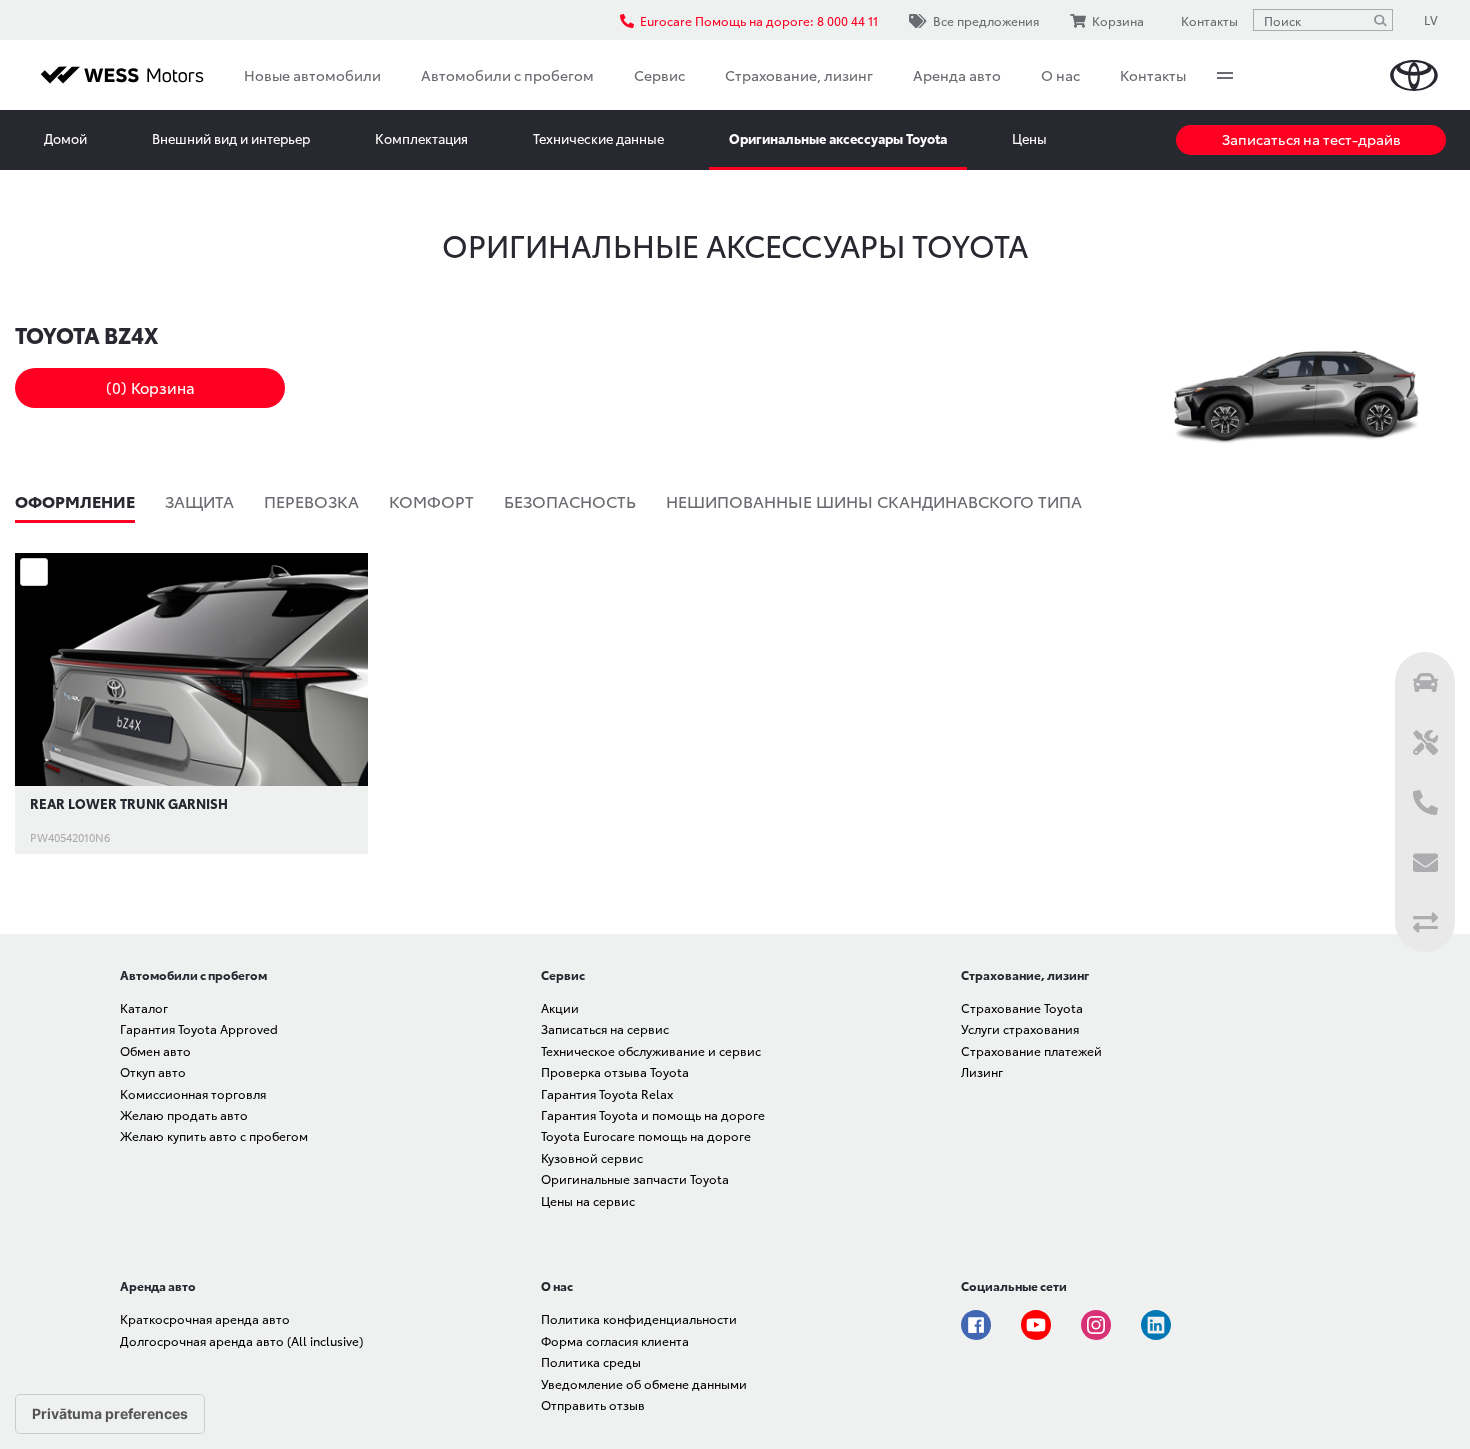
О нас (1060, 75)
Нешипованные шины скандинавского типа (874, 500)
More (1225, 75)
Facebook (976, 1325)
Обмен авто (155, 1050)
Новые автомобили (312, 75)
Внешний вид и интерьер (231, 138)
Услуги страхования (1020, 1028)
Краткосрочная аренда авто (205, 1318)
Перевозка (311, 500)
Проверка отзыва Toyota (615, 1071)
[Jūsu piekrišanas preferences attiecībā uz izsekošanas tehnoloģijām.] (110, 1414)
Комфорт (431, 500)
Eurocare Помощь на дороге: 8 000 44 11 (759, 20)
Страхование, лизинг (799, 75)
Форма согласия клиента (615, 1340)
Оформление (75, 500)
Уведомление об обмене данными (644, 1383)
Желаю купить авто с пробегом (214, 1135)
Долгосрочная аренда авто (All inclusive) (241, 1340)
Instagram (1096, 1325)
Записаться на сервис (605, 1028)
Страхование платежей (1031, 1050)
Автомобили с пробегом (507, 75)
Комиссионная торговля (193, 1093)
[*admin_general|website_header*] (1414, 75)
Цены (1029, 138)
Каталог (144, 1007)
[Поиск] (1380, 20)
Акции (560, 1007)
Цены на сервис (588, 1200)
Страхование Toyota (1022, 1007)
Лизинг (982, 1071)
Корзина (1118, 20)
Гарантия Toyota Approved (199, 1028)
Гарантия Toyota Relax (607, 1093)
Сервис (659, 75)
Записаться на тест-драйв (1311, 139)
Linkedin (1156, 1325)
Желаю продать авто (184, 1114)
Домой (65, 138)
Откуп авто (153, 1071)
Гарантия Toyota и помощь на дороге (653, 1114)
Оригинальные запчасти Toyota (635, 1178)
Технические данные (598, 138)
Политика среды (591, 1361)
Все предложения (986, 20)
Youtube (1036, 1325)
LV (1431, 19)
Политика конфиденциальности (639, 1318)
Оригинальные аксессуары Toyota (838, 138)
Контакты (1153, 75)
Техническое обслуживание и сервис (651, 1050)
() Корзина (150, 387)
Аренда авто (957, 75)
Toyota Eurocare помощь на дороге (646, 1135)
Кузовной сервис (592, 1157)
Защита (199, 500)
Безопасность (570, 500)
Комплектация (421, 138)
